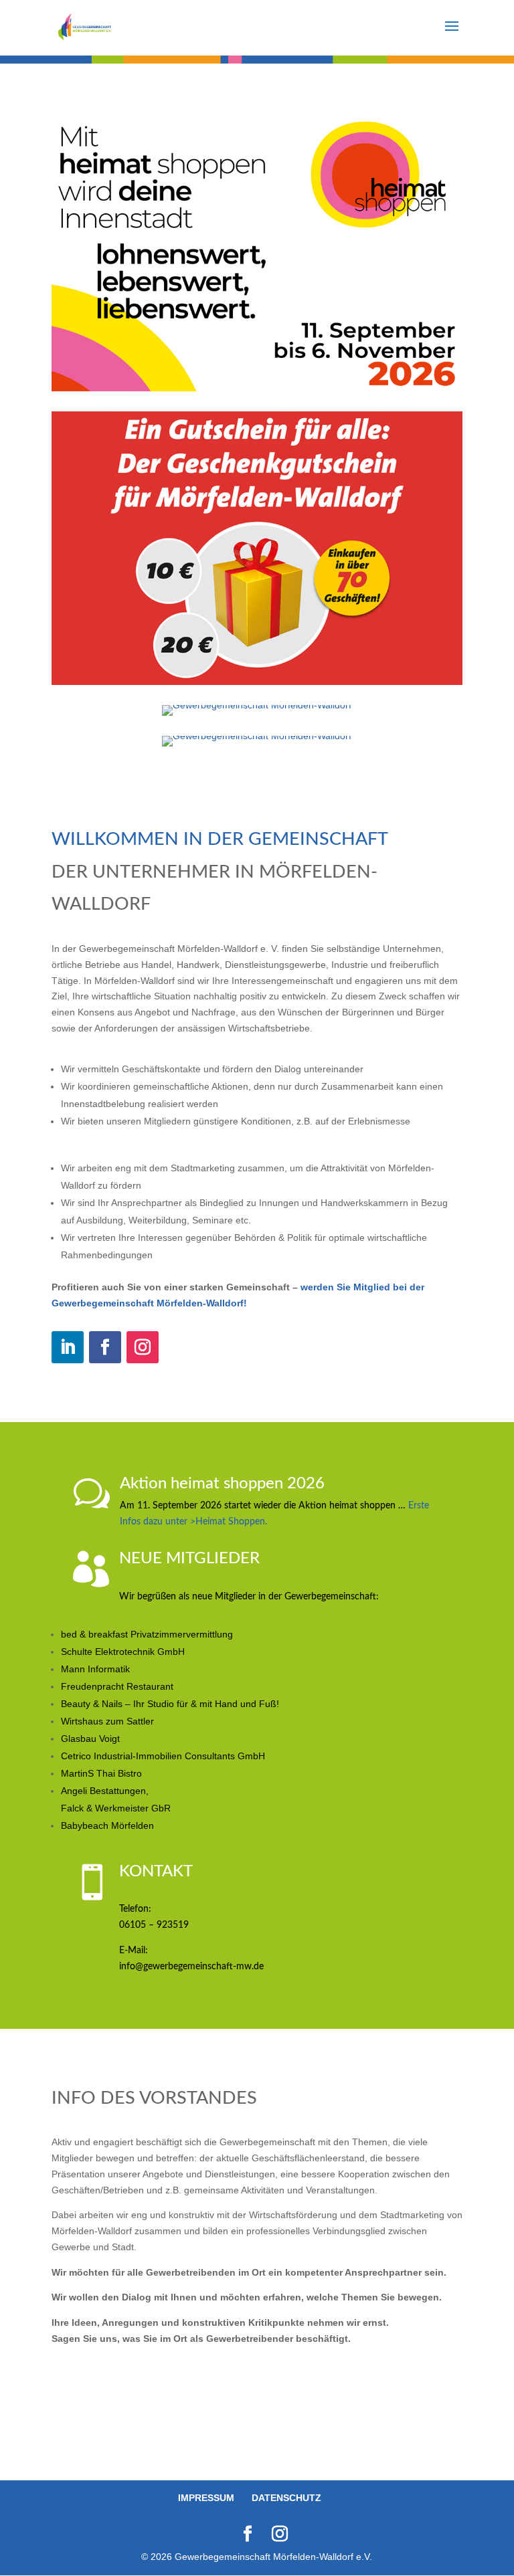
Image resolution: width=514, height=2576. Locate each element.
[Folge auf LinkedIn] (68, 1347)
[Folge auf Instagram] (143, 1347)
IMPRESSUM (206, 2498)
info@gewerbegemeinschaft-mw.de (191, 1967)
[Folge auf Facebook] (105, 1347)
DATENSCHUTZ (286, 2498)
